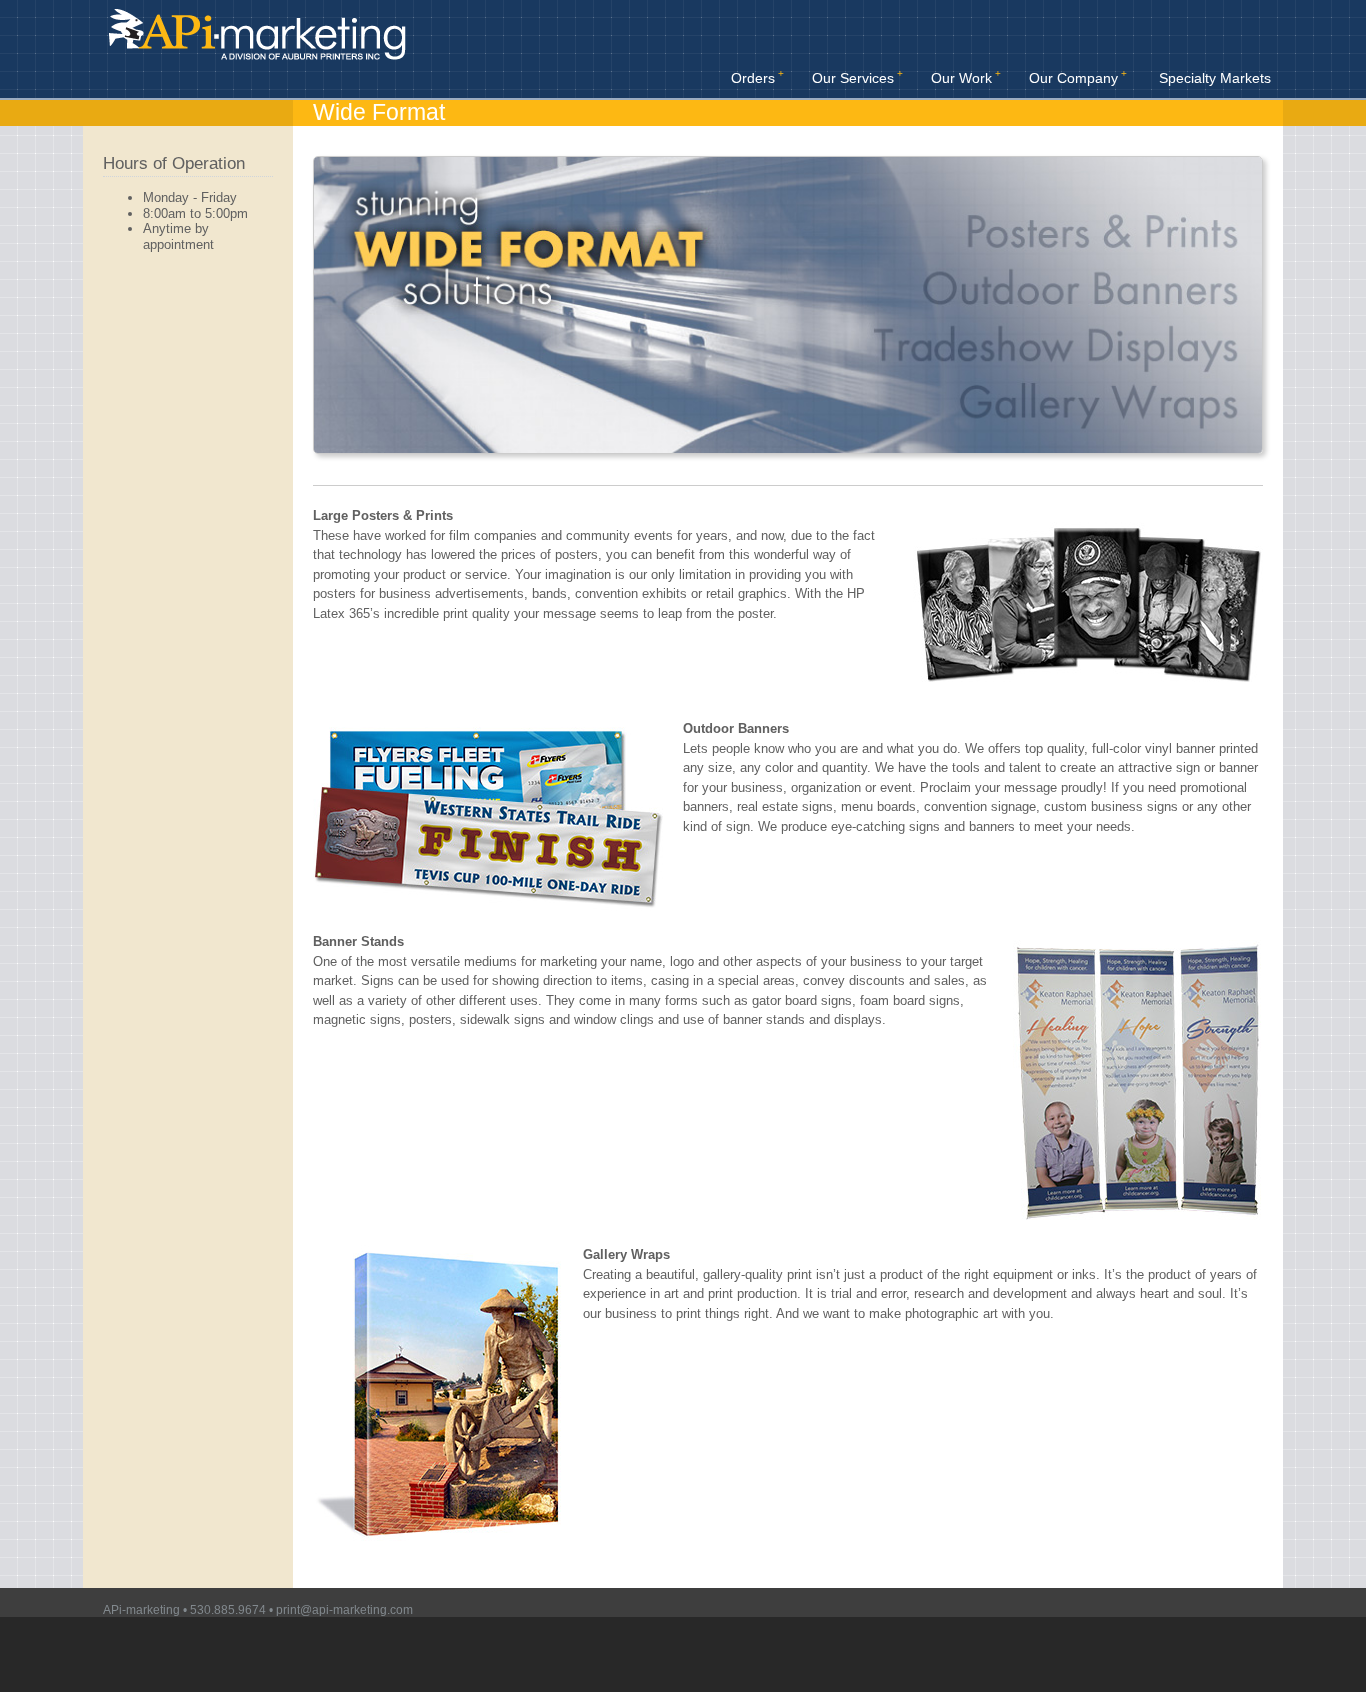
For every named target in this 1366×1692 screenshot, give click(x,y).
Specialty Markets (1215, 78)
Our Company (1073, 78)
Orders (753, 78)
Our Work (961, 78)
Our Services (853, 78)
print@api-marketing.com (344, 1609)
